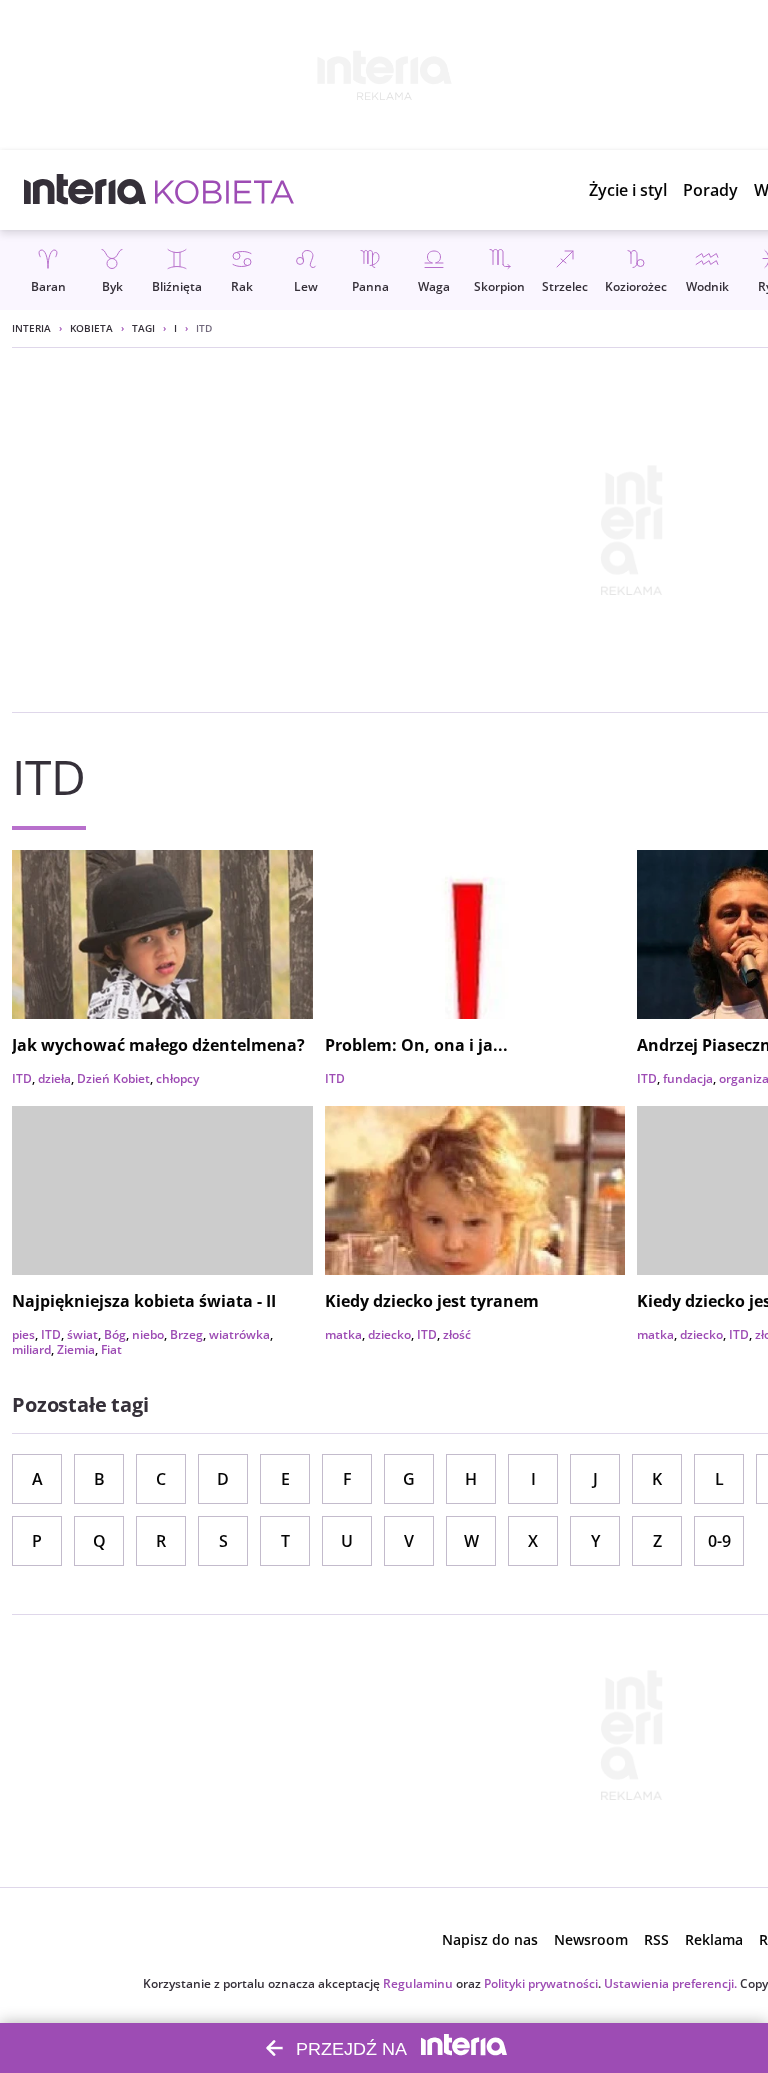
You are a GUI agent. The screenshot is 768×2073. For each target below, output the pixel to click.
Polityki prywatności (541, 1983)
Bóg (115, 1334)
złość (457, 1334)
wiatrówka (239, 1334)
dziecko (389, 1334)
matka (343, 1334)
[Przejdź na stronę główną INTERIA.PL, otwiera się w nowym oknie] (85, 190)
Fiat (111, 1349)
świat (82, 1334)
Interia (31, 328)
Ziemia (76, 1349)
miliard (31, 1349)
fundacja (688, 1078)
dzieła (54, 1078)
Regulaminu (418, 1983)
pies (23, 1334)
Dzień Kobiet (113, 1078)
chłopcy (177, 1078)
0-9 (719, 1541)
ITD (22, 1078)
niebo (148, 1334)
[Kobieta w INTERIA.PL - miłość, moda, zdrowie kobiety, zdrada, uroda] (224, 190)
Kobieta (91, 328)
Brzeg (186, 1334)
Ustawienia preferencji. (670, 1983)
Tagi (143, 328)
